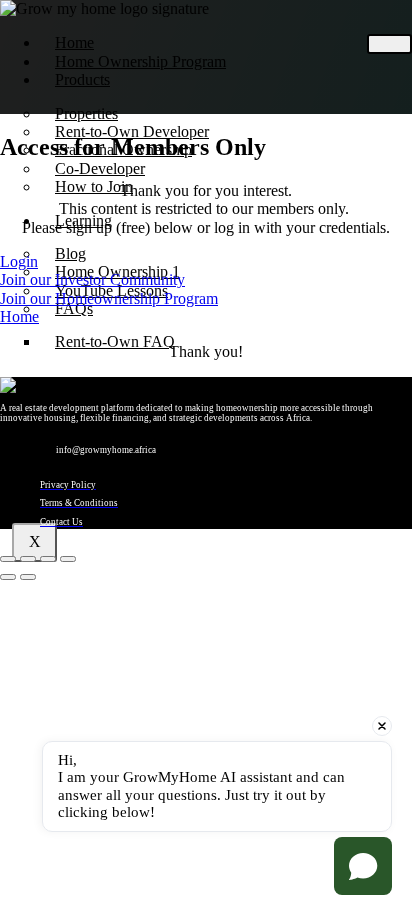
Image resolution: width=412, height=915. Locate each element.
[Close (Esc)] (68, 559)
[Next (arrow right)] (28, 577)
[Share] (48, 559)
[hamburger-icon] (389, 44)
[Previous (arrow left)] (8, 577)
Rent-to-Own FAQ (115, 341)
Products (82, 79)
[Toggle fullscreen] (28, 559)
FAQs (74, 308)
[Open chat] (363, 866)
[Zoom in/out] (8, 559)
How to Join (94, 186)
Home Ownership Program (140, 61)
